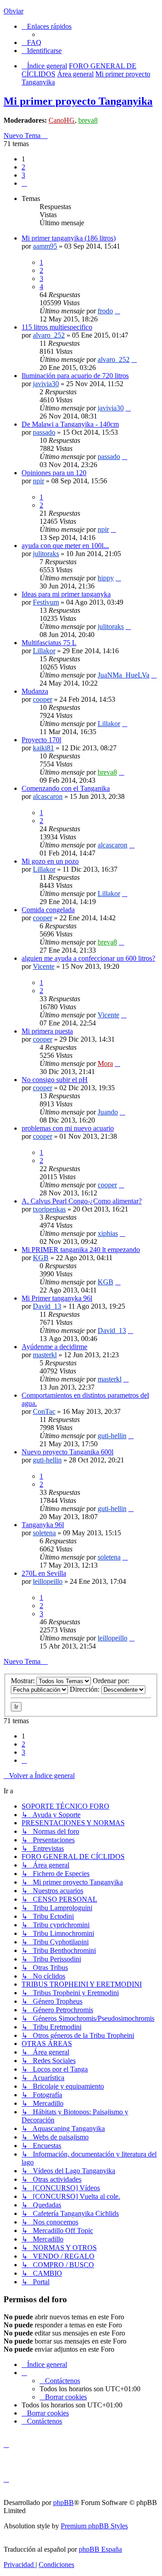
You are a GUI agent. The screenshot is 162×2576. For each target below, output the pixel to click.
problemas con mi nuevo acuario (68, 1128)
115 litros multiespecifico (57, 327)
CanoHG (62, 120)
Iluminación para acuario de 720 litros (75, 376)
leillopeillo (48, 1581)
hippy (106, 578)
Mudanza (35, 691)
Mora (105, 1063)
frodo (105, 311)
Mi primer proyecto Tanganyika (78, 101)
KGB (41, 1258)
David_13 (47, 1306)
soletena (44, 1533)
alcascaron (48, 796)
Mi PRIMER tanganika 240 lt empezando (81, 1250)
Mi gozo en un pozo (50, 861)
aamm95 (45, 246)
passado (44, 432)
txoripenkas (49, 1209)
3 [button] (23, 175)
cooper (43, 699)
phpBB (63, 2502)
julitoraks (46, 554)
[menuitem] (31, 42)
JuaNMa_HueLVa (124, 675)
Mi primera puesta (47, 1031)
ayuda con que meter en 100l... (65, 546)
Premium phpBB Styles (94, 2526)
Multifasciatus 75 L (49, 643)
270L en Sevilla (44, 1573)
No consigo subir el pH (55, 1080)
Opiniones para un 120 (54, 473)
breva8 (88, 120)
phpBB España (100, 2549)
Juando (108, 1112)
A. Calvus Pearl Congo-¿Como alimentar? (82, 1201)
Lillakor (44, 651)
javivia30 (46, 384)
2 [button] (23, 167)
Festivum (46, 602)
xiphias (108, 1233)
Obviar (13, 11)
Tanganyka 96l (43, 1525)
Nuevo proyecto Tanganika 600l (67, 1452)
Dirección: (85, 1689)
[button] (24, 183)
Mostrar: (24, 1681)
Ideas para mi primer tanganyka (66, 594)
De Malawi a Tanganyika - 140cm (70, 424)
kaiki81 (43, 748)
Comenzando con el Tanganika (66, 788)
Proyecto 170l (41, 740)
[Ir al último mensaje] (117, 311)
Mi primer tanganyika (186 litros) (69, 238)
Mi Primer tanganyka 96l (57, 1298)
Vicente (44, 966)
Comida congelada (48, 910)
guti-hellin (112, 1436)
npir (38, 481)
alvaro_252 (49, 335)
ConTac (44, 1411)
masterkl (45, 1355)
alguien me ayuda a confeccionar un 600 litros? (88, 958)
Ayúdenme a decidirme (54, 1347)
